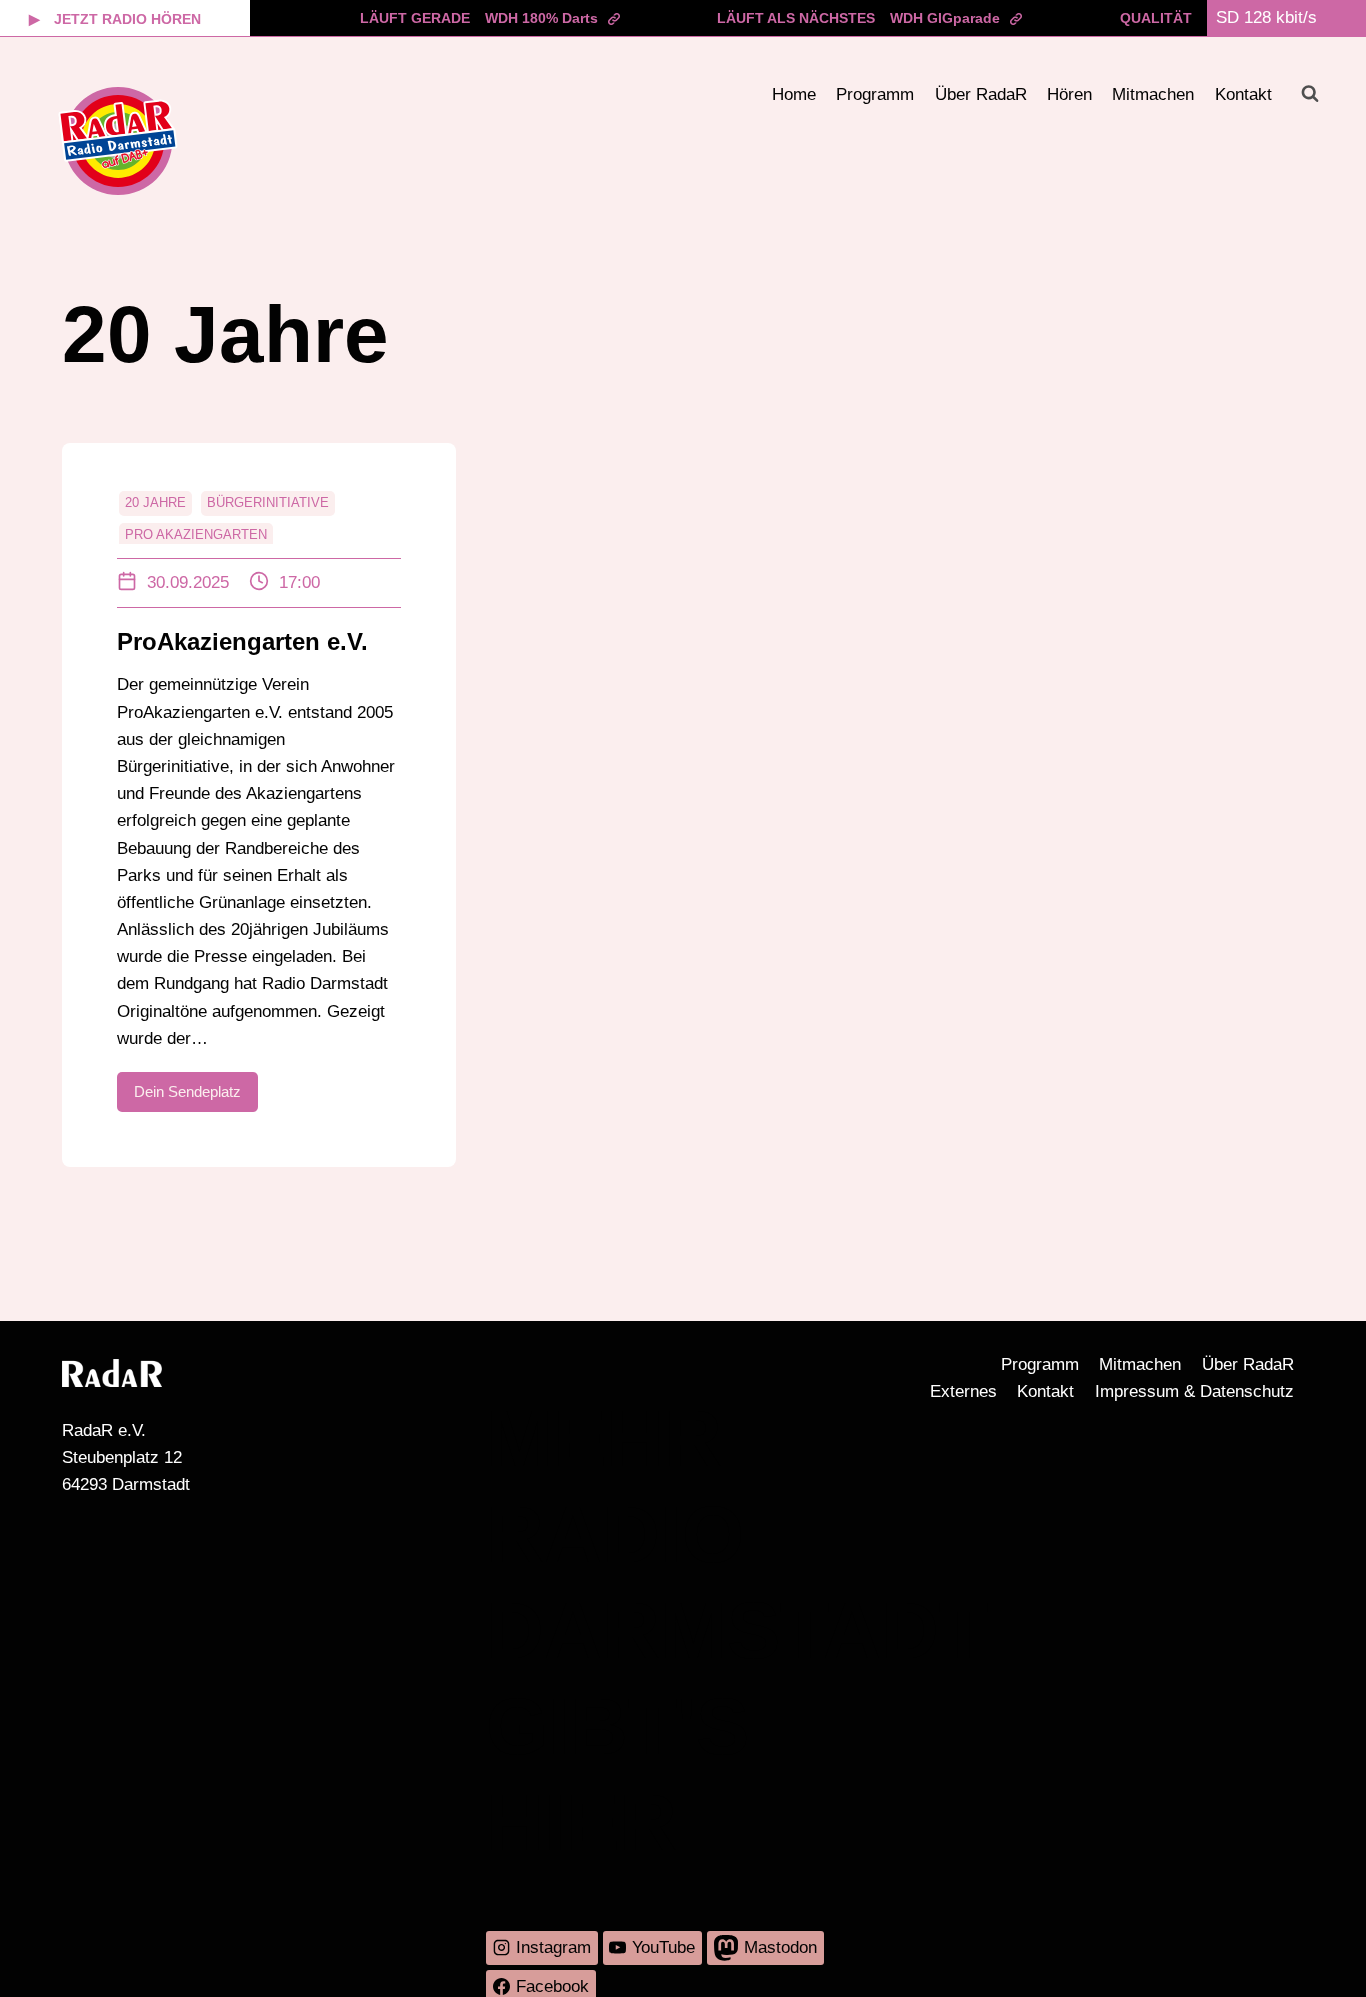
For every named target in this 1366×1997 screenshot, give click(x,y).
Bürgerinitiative (268, 502)
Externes (963, 1391)
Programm (875, 94)
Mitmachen (1153, 94)
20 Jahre (155, 502)
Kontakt (1243, 94)
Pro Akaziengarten (196, 534)
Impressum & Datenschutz (1194, 1391)
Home (794, 94)
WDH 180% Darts (541, 18)
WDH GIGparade (945, 18)
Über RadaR (981, 94)
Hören (1069, 94)
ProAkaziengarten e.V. (242, 641)
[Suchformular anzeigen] (1310, 94)
